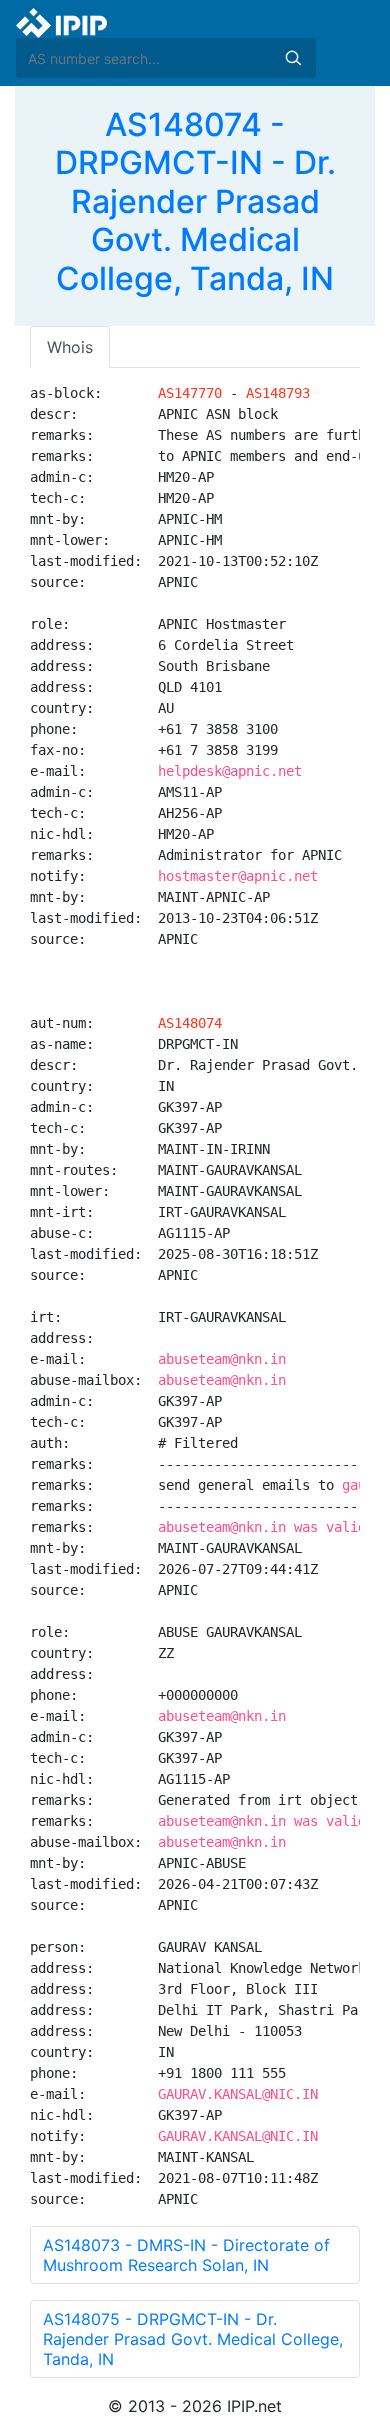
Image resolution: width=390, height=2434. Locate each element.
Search (293, 58)
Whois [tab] (70, 347)
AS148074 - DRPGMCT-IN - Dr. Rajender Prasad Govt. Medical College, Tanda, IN (195, 201)
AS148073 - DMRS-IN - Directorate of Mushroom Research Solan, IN (186, 2255)
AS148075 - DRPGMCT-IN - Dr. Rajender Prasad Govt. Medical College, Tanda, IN (193, 2339)
